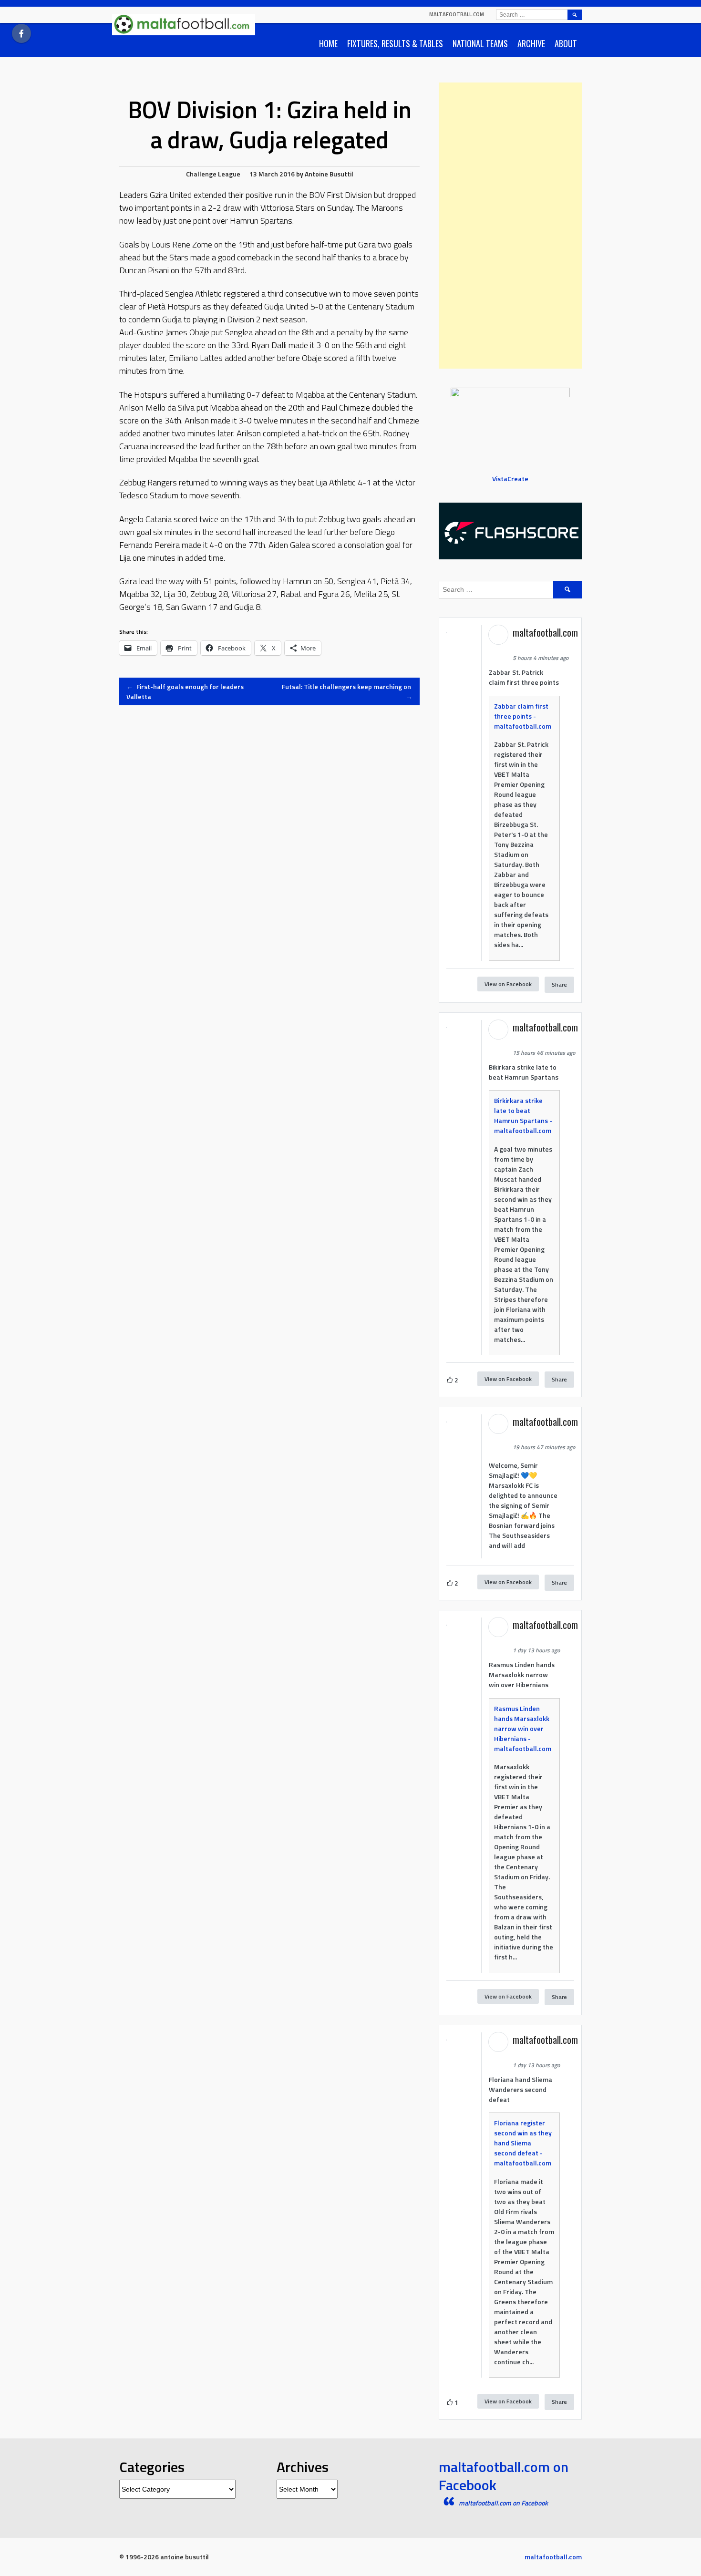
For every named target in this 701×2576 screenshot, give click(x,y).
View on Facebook (508, 984)
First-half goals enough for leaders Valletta (185, 691)
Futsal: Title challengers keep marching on (347, 691)
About (566, 43)
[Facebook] (21, 33)
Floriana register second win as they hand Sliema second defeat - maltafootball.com (523, 2143)
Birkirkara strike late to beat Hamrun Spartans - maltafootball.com (523, 1115)
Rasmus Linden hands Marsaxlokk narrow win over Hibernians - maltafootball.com (523, 1728)
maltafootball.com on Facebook (504, 2476)
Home (328, 43)
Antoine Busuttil (329, 174)
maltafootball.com (457, 14)
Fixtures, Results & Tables (395, 43)
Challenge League (213, 174)
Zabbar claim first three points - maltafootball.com (523, 716)
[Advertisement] (510, 226)
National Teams (480, 43)
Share (559, 984)
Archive (531, 43)
